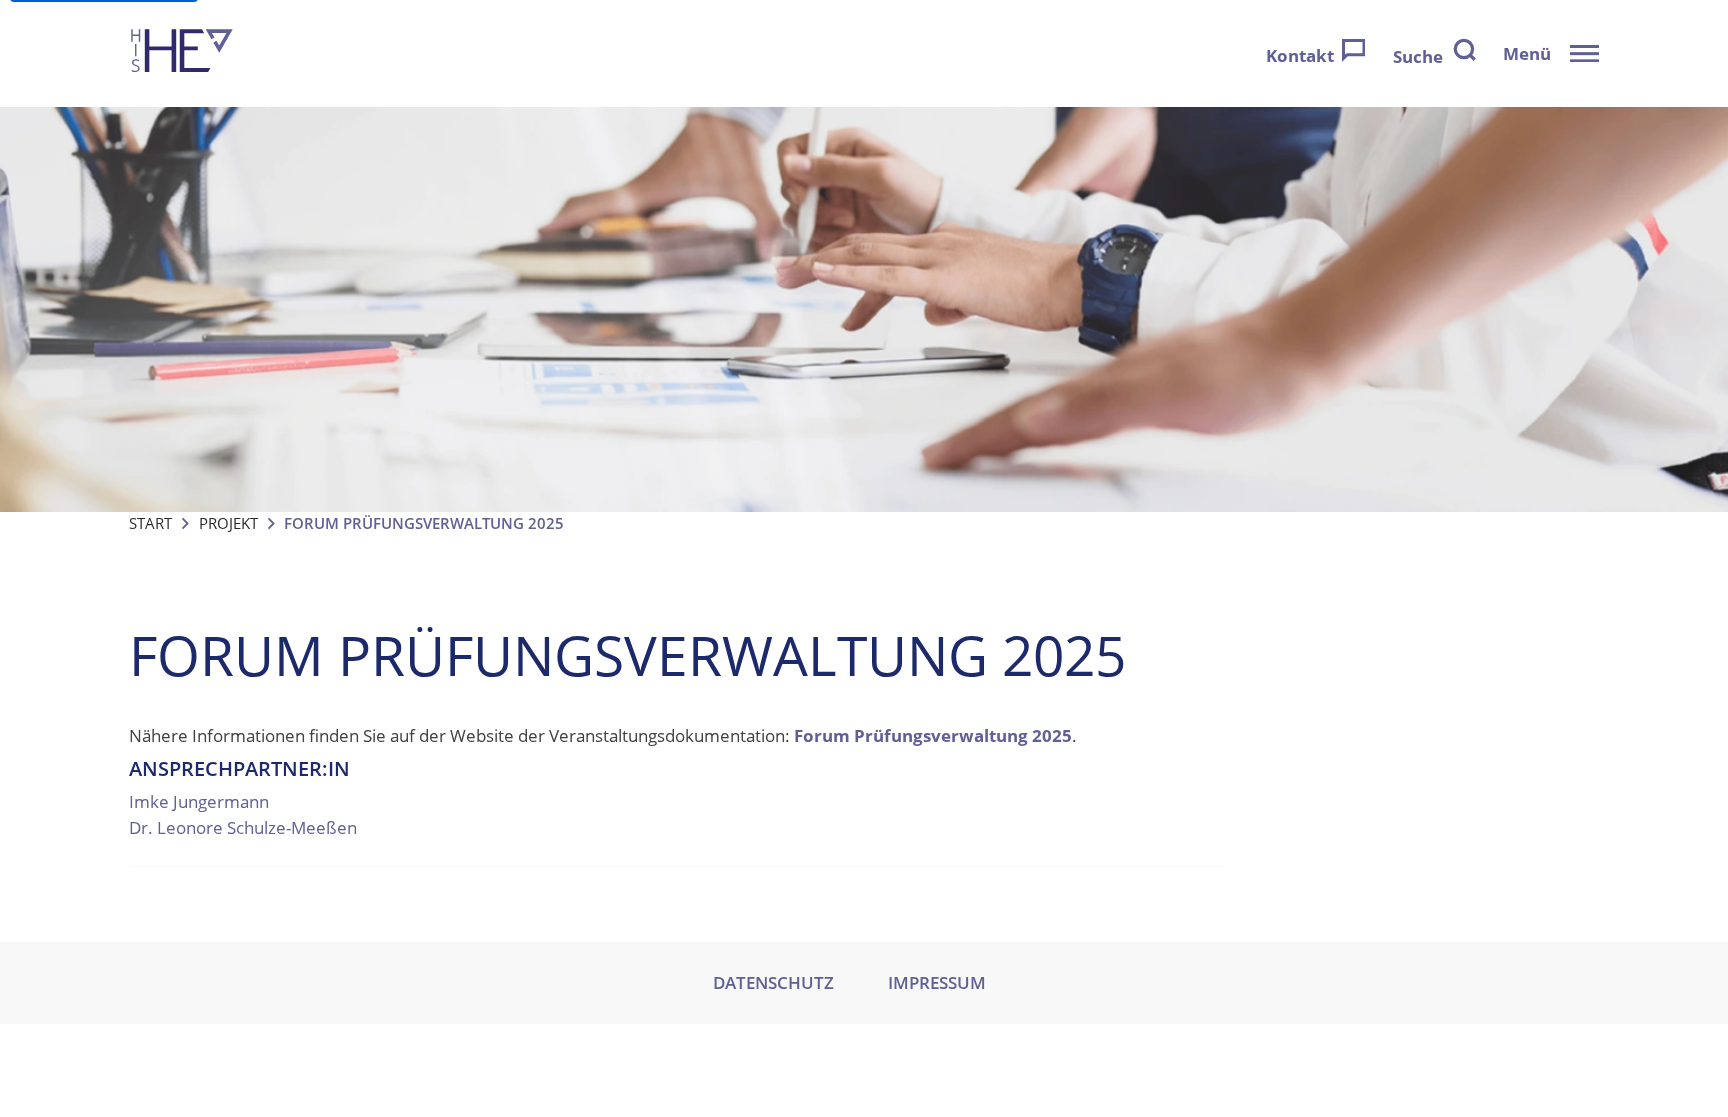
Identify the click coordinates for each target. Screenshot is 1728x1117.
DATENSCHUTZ (773, 982)
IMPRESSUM (937, 982)
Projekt (228, 523)
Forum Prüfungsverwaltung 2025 (933, 735)
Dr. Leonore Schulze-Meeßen (243, 827)
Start (150, 523)
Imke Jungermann (199, 801)
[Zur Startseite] (182, 53)
